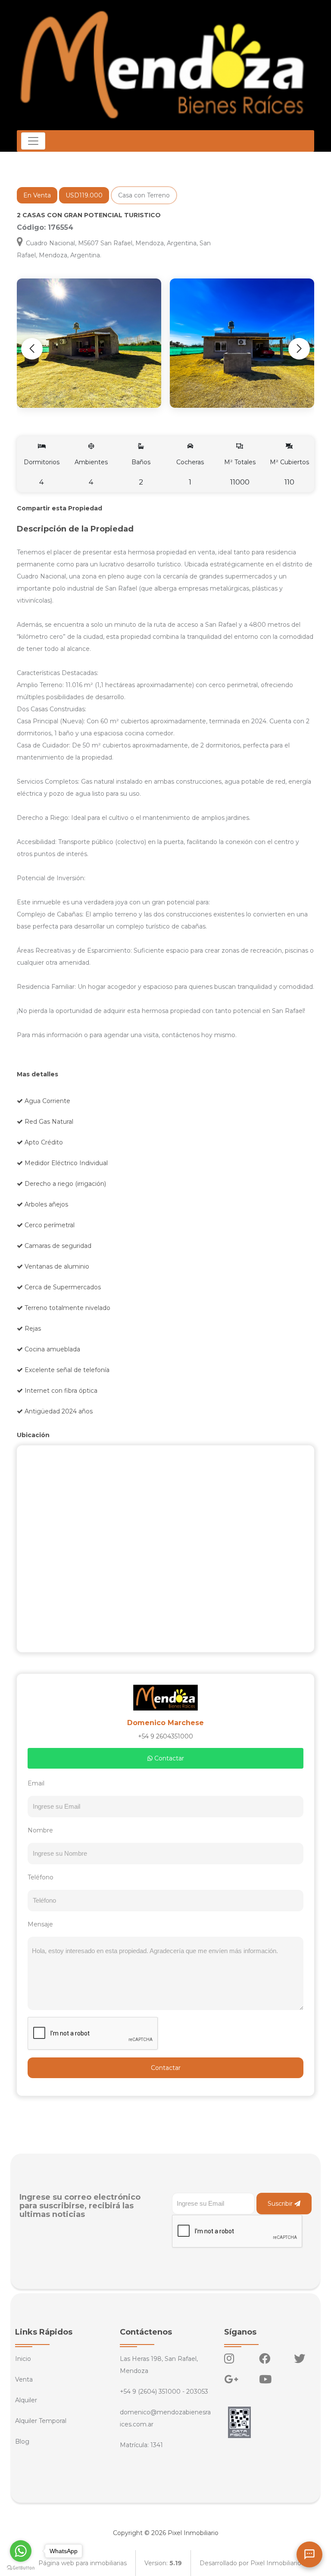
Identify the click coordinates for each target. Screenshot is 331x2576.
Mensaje (40, 1924)
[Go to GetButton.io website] (21, 2567)
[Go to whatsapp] (21, 2551)
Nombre (40, 1830)
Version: (163, 2563)
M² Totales (240, 472)
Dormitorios (42, 472)
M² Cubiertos (289, 472)
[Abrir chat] (309, 2554)
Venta (24, 2379)
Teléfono (41, 1877)
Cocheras (190, 472)
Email (36, 1783)
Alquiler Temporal (41, 2421)
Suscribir (281, 2204)
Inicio (23, 2359)
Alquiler (26, 2400)
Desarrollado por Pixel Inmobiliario (250, 2563)
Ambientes (91, 472)
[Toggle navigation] (33, 141)
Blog (22, 2442)
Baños (141, 472)
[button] (299, 349)
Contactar (168, 1758)
